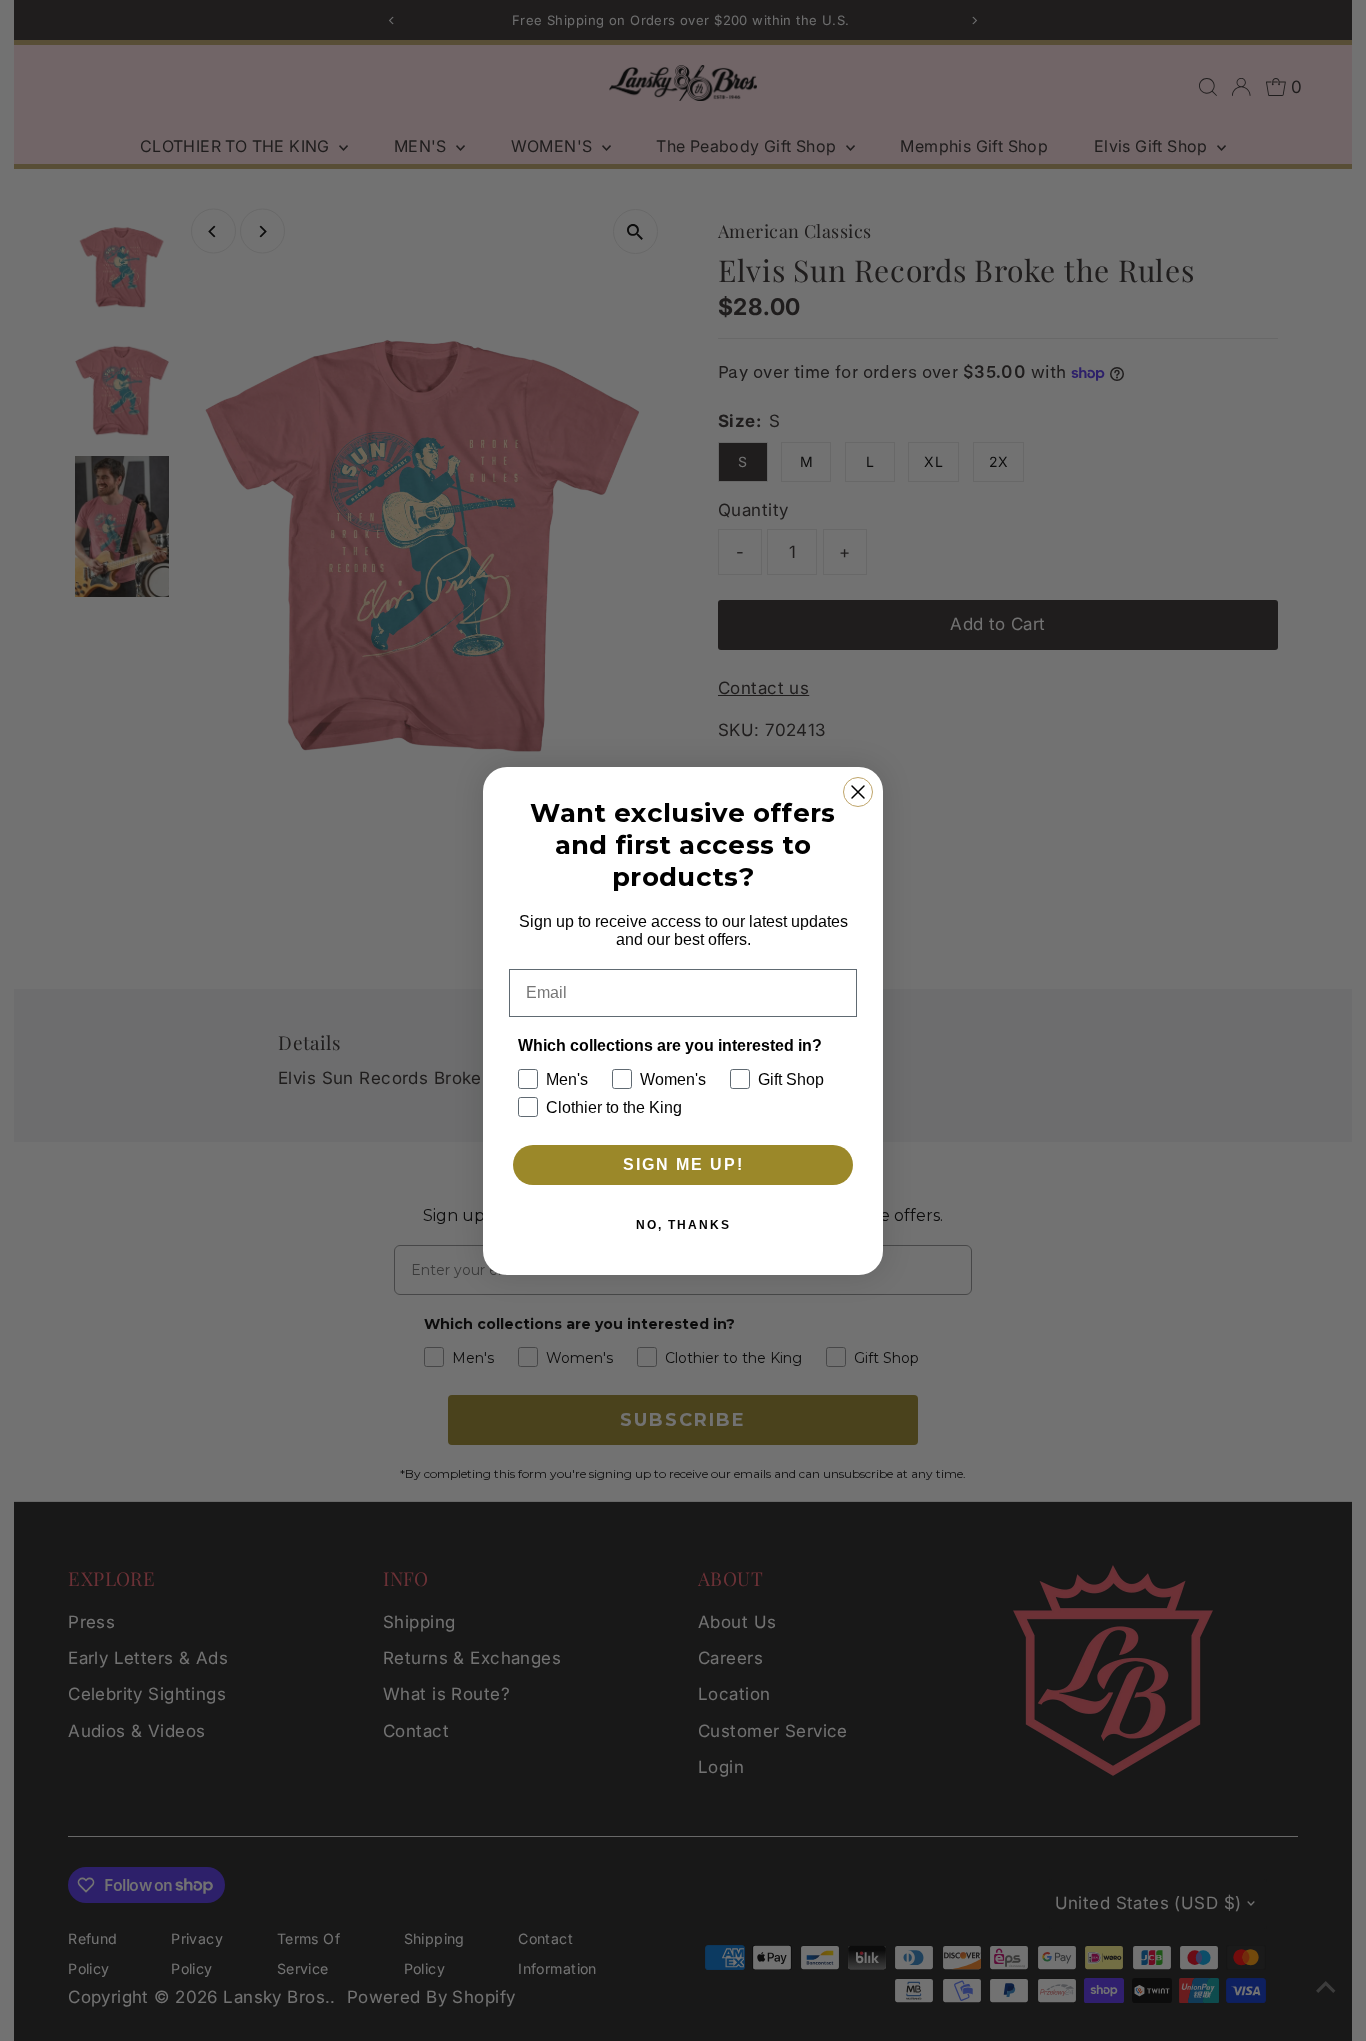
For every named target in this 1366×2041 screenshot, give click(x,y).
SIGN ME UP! (683, 1164)
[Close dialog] (858, 792)
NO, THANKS (683, 1225)
